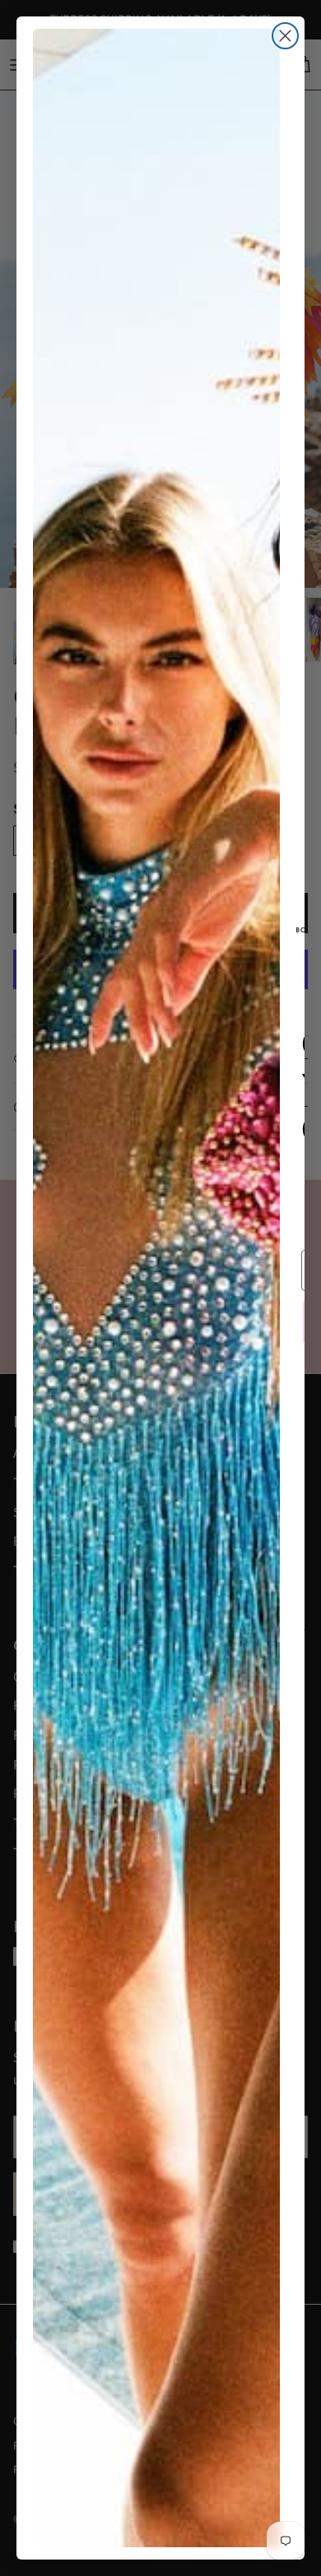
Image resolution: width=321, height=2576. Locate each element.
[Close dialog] (285, 36)
